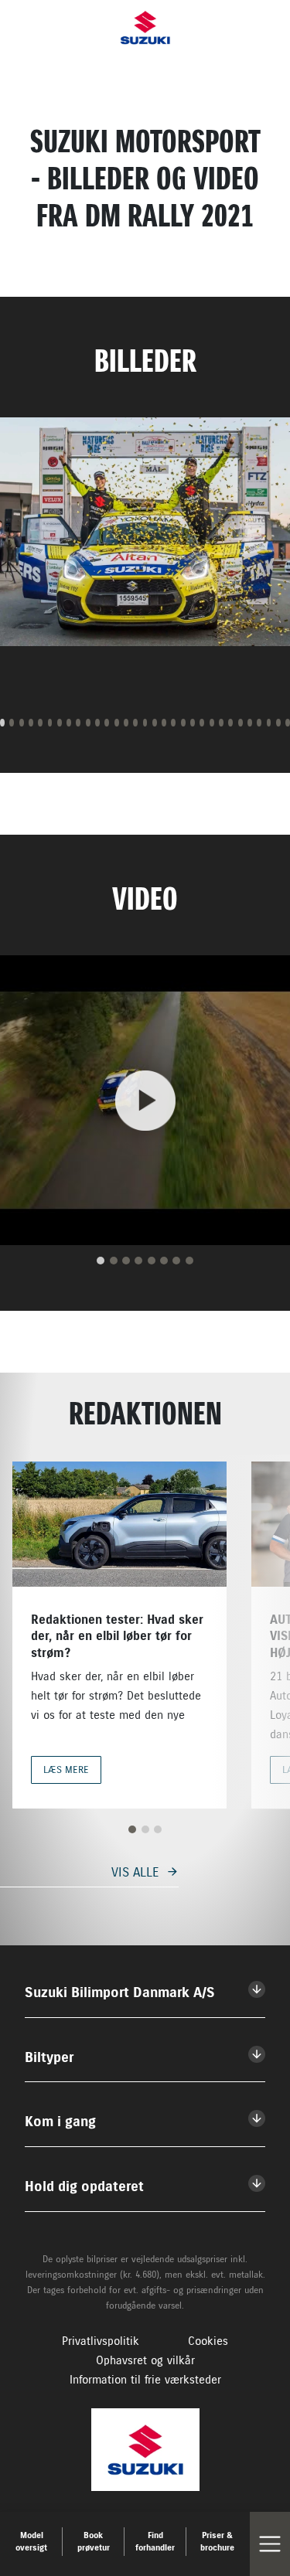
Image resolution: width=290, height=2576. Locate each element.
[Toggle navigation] (270, 2544)
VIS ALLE (135, 1872)
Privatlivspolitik (101, 2341)
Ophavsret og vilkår (145, 2360)
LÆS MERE (66, 1770)
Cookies (208, 2341)
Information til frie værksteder (145, 2380)
